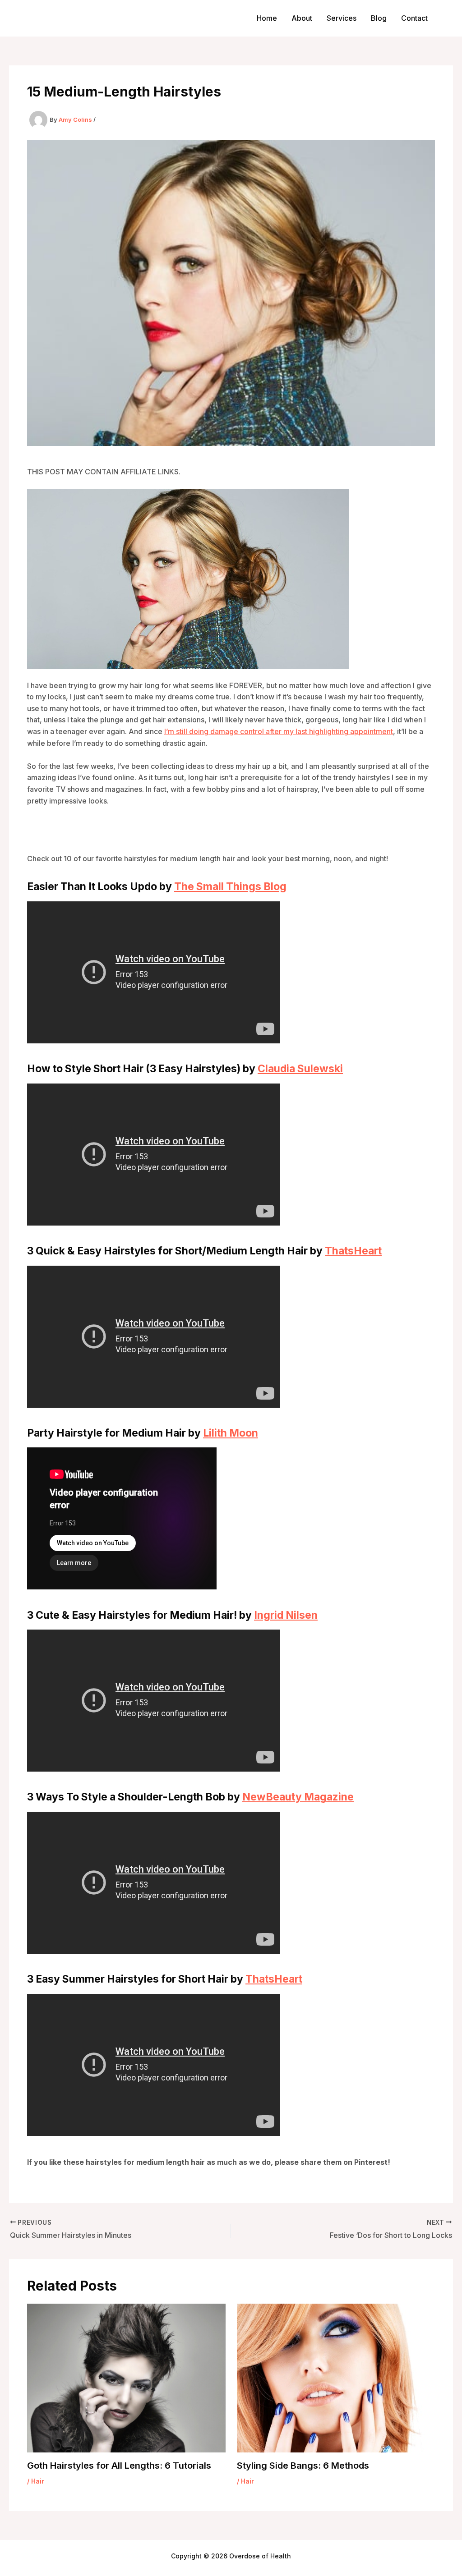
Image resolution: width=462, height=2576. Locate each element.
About (302, 18)
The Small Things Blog (230, 2544)
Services (342, 18)
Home (267, 18)
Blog (379, 18)
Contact (414, 18)
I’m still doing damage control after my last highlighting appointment (279, 1271)
